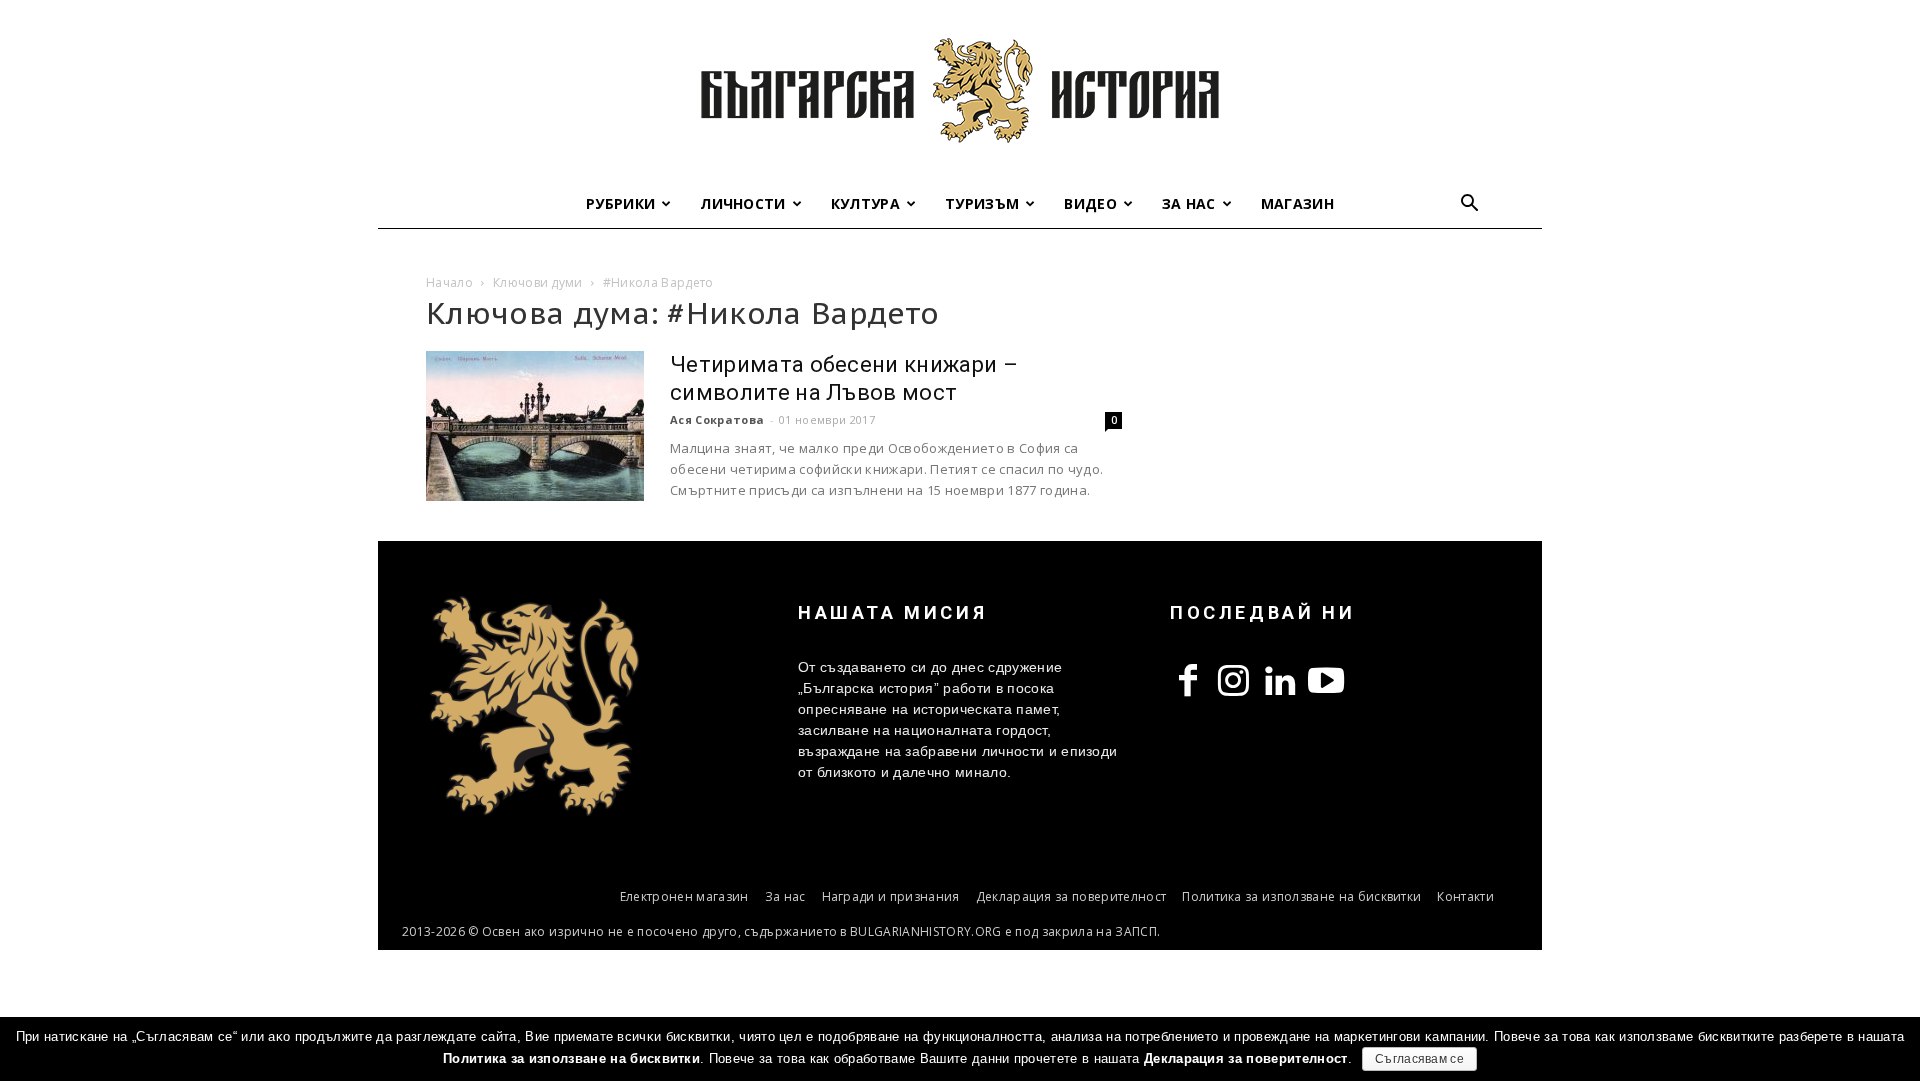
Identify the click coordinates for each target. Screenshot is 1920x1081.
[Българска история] (960, 90)
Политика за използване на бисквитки (1301, 896)
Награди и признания (891, 896)
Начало (449, 282)
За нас (1189, 203)
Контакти (1465, 896)
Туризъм (982, 203)
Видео (1090, 203)
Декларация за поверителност (1071, 896)
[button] (1470, 205)
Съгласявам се (1419, 1059)
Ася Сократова (717, 419)
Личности (743, 203)
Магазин (1297, 203)
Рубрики (620, 203)
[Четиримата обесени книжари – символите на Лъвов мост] (535, 426)
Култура (865, 203)
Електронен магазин (684, 896)
